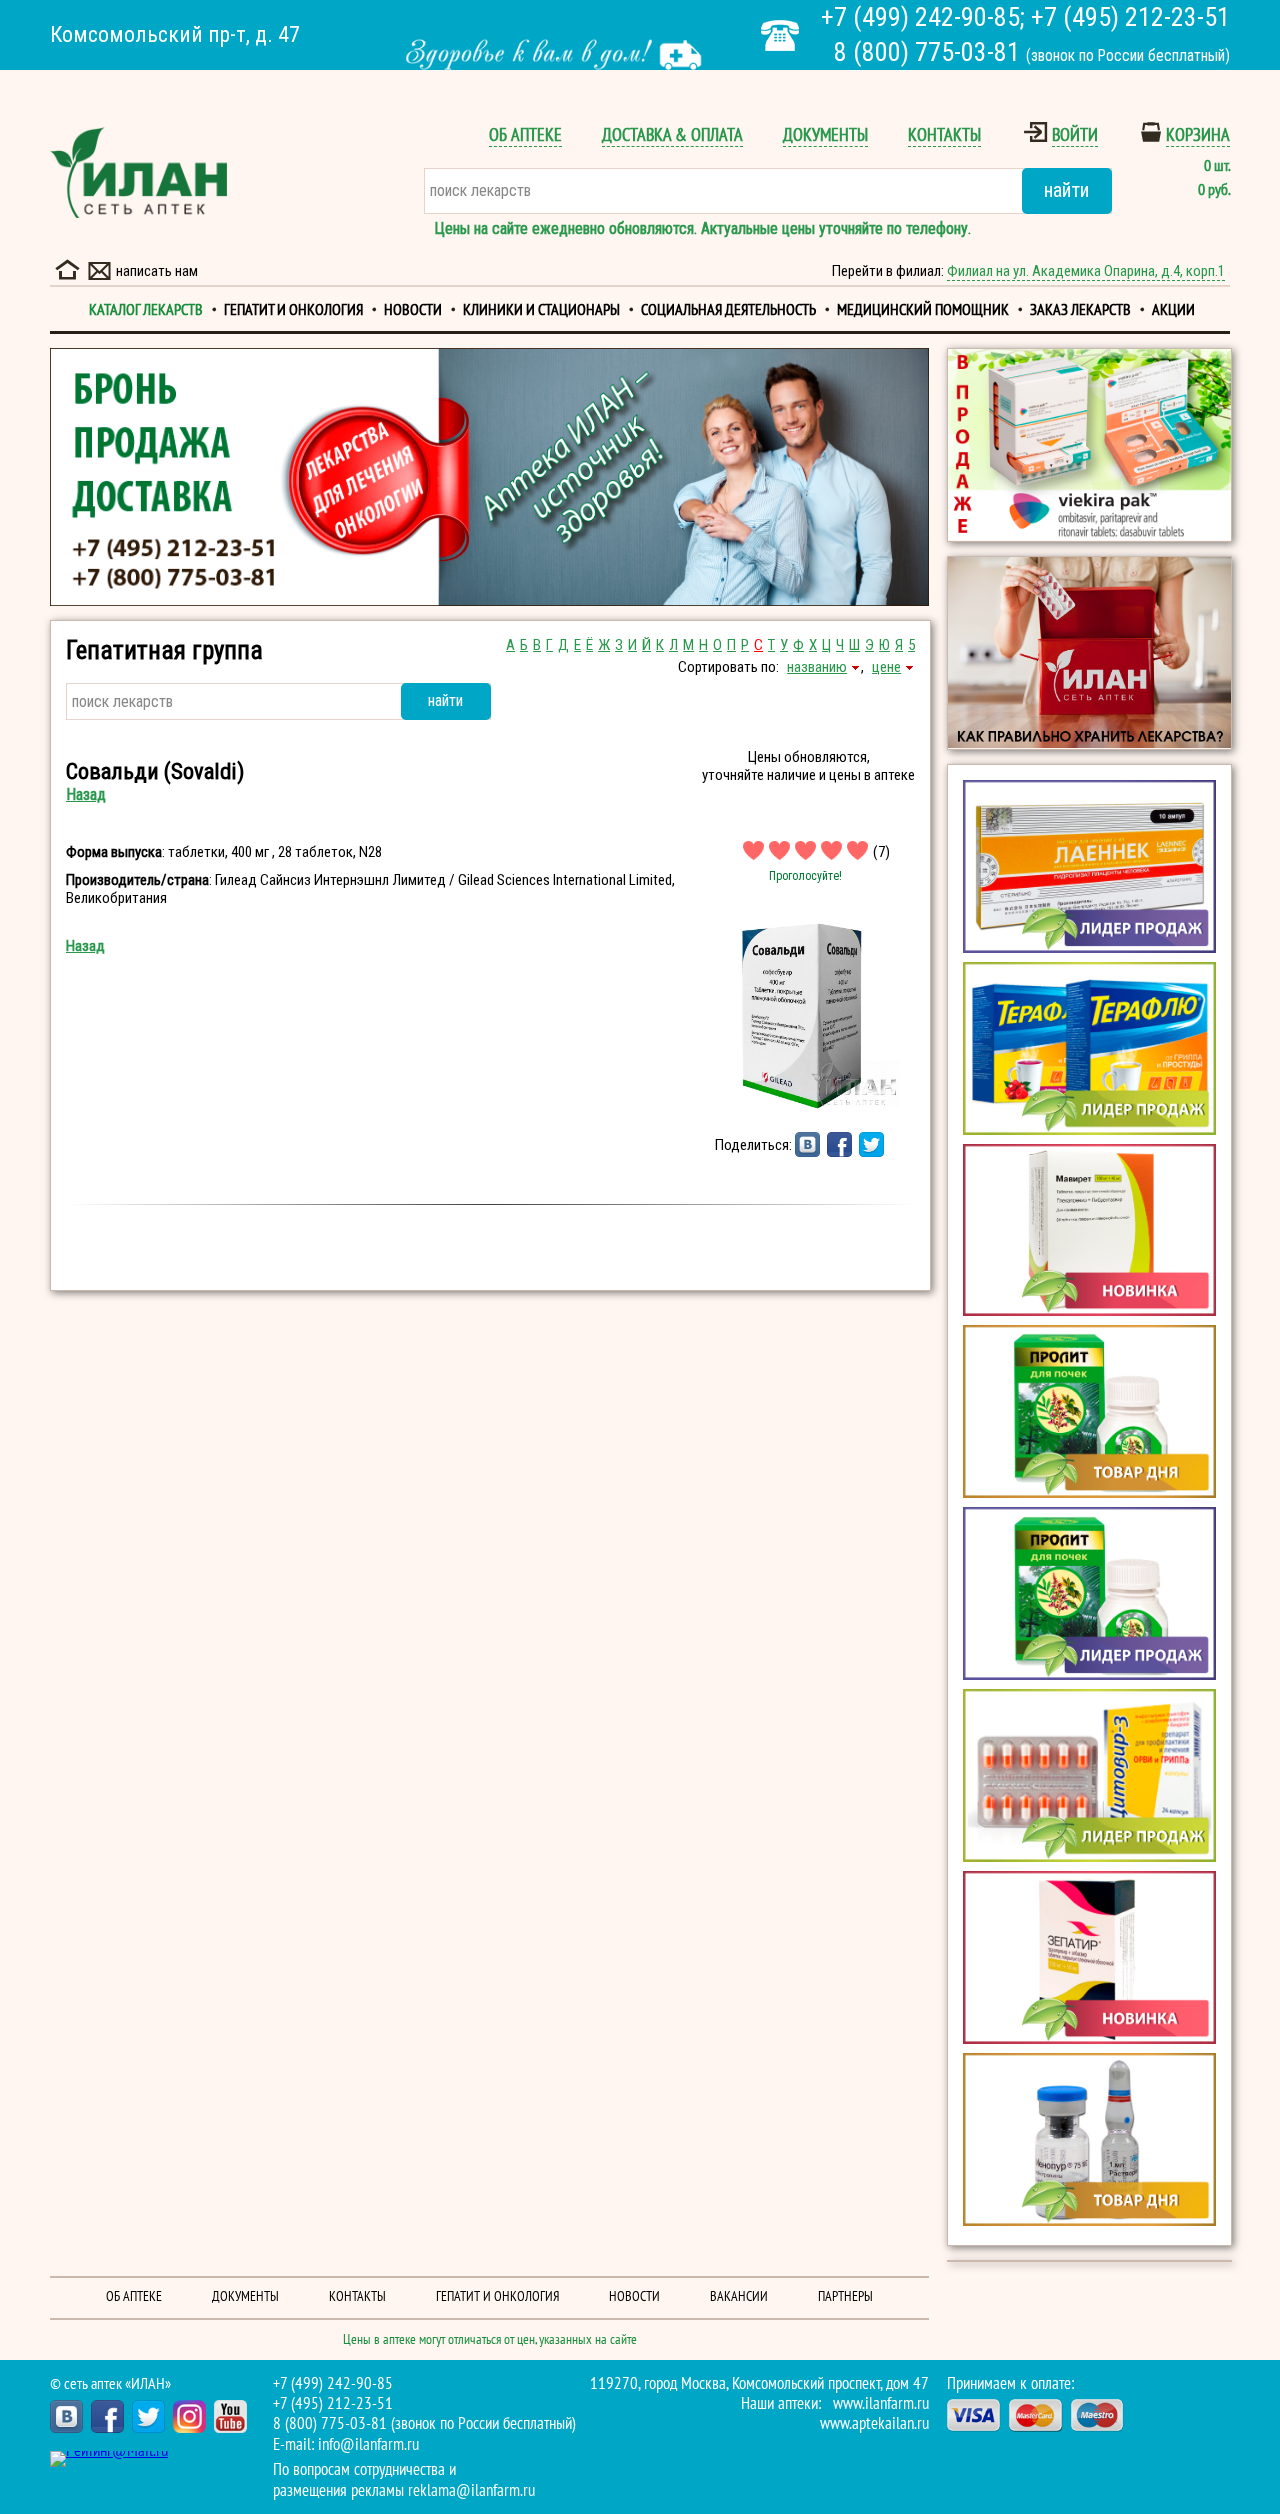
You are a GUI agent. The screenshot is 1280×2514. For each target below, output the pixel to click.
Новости (413, 310)
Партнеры (845, 2296)
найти (1066, 190)
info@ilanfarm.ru (368, 2445)
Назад (86, 794)
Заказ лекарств (1080, 310)
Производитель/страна (137, 880)
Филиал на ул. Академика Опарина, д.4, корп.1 (1086, 271)
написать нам (157, 271)
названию (817, 667)
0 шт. (1217, 166)
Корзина (1198, 135)
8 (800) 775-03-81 (927, 52)
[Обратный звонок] (780, 35)
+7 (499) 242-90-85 (920, 17)
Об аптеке (525, 135)
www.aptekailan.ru (874, 2424)
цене (886, 667)
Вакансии (739, 2296)
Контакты (944, 135)
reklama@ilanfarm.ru (471, 2491)
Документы (825, 135)
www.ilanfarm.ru (881, 2404)
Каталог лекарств (146, 310)
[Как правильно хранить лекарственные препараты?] (1089, 653)
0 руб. (1214, 190)
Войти (1075, 135)
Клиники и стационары (541, 310)
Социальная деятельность (728, 310)
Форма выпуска (114, 852)
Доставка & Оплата (672, 135)
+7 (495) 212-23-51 (1130, 17)
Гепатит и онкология (293, 310)
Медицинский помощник (923, 310)
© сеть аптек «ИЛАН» (110, 2384)
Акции (1173, 310)
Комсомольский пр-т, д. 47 (175, 34)
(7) (881, 852)
